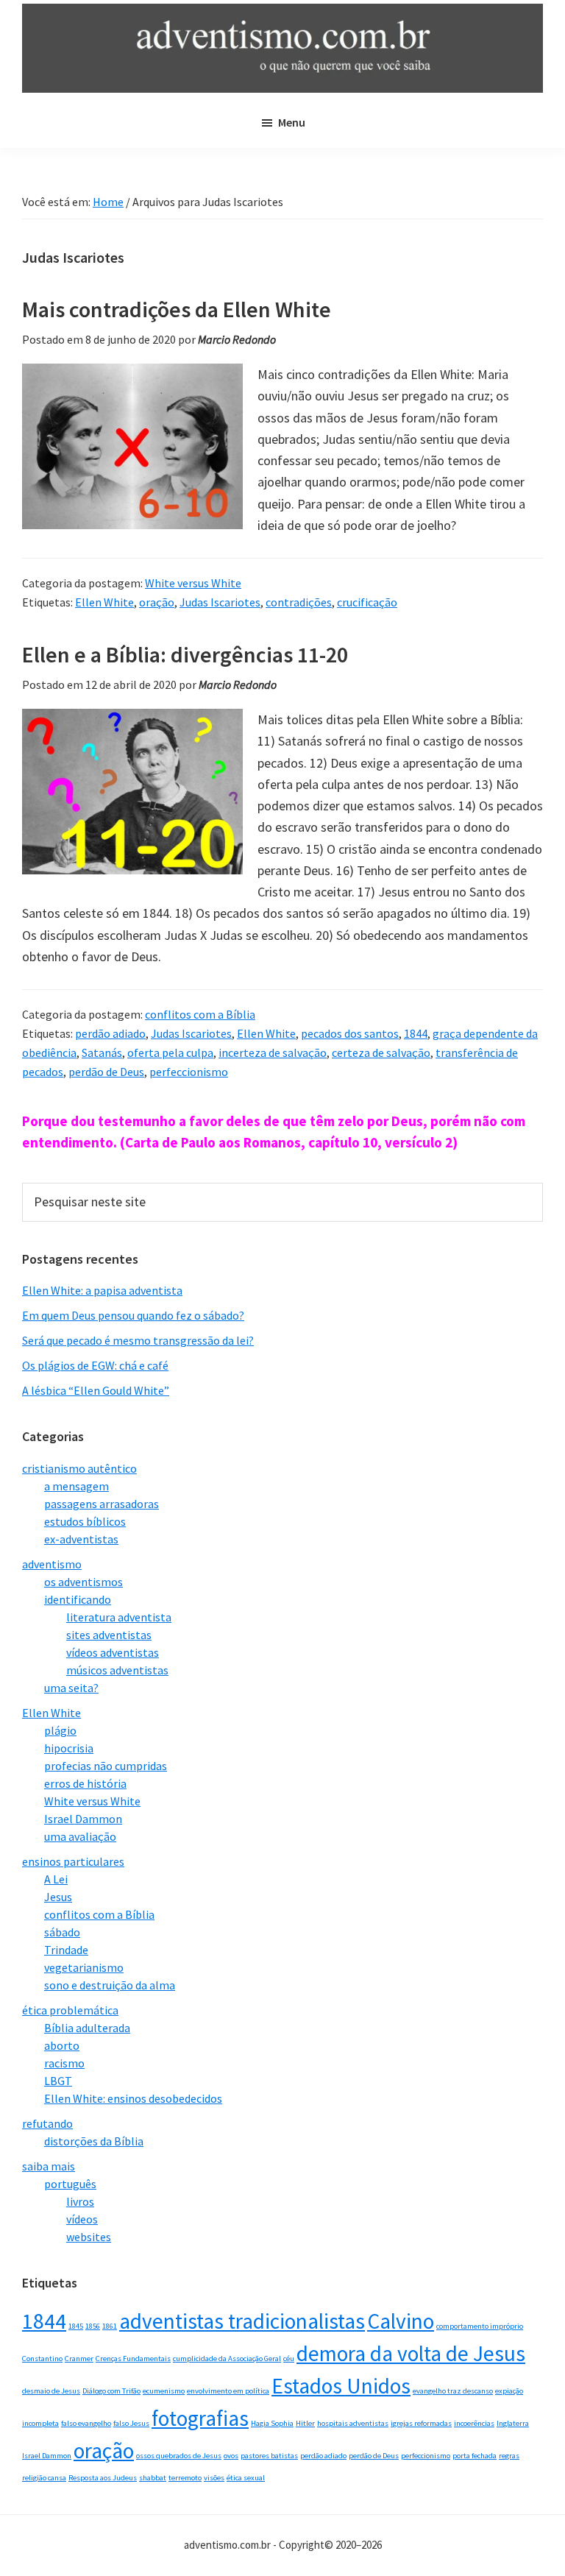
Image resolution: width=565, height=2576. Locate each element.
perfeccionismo (189, 1072)
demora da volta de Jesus (411, 2353)
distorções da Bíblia (94, 2141)
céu (289, 2359)
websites (89, 2237)
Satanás (102, 1052)
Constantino (42, 2359)
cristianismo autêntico (79, 1468)
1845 (76, 2326)
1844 (416, 1033)
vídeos (82, 2219)
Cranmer (79, 2359)
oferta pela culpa (170, 1052)
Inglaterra (513, 2423)
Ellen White (104, 602)
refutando (47, 2123)
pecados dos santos (350, 1033)
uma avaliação (80, 1836)
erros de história (85, 1783)
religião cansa (44, 2478)
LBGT (58, 2081)
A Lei (56, 1879)
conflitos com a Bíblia (200, 1014)
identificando (78, 1599)
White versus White (193, 583)
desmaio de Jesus (51, 2391)
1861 (110, 2326)
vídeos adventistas (113, 1652)
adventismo (52, 1564)
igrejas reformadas (421, 2423)
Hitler (305, 2423)
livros (80, 2201)
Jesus (58, 1897)
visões (214, 2478)
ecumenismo (164, 2391)
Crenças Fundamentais (133, 2359)
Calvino (401, 2321)
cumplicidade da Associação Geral (227, 2359)
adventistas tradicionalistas (242, 2321)
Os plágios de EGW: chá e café (95, 1365)
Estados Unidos (341, 2386)
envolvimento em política (228, 2391)
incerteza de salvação (273, 1052)
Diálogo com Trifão (111, 2391)
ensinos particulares (73, 1861)
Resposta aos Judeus (103, 2478)
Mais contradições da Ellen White (177, 309)
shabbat (153, 2478)
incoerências (474, 2423)
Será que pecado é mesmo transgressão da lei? (138, 1340)
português (70, 2184)
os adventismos (83, 1582)
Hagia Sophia (272, 2423)
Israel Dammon (83, 1819)
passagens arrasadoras (102, 1504)
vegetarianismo (84, 1967)
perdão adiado (110, 1033)
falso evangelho (86, 2423)
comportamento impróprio (480, 2326)
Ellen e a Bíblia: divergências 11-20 (185, 654)
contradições (299, 602)
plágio (60, 1730)
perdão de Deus (106, 1072)
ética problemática (70, 2010)
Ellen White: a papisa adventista (102, 1290)
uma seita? (71, 1688)
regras (509, 2456)
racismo (64, 2063)
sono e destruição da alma (110, 1985)
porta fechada (475, 2456)
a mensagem (77, 1486)
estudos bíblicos (85, 1521)
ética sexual (246, 2478)
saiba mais (49, 2166)
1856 (93, 2326)
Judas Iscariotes (220, 602)
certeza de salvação (381, 1052)
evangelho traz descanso (453, 2391)
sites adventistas (109, 1635)
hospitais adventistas (353, 2423)
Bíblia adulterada (87, 2028)
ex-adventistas (81, 1539)
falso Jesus (131, 2423)
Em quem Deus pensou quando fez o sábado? (133, 1315)
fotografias (200, 2418)
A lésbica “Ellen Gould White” (96, 1390)
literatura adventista (119, 1617)
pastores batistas (269, 2456)
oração (157, 602)
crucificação (367, 602)
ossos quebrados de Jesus (179, 2456)
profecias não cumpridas (106, 1766)
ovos (231, 2456)
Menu (292, 122)
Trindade (66, 1950)
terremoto (185, 2478)
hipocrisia (69, 1748)
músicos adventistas (117, 1670)
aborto (62, 2045)
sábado (62, 1932)
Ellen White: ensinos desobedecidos (133, 2098)
